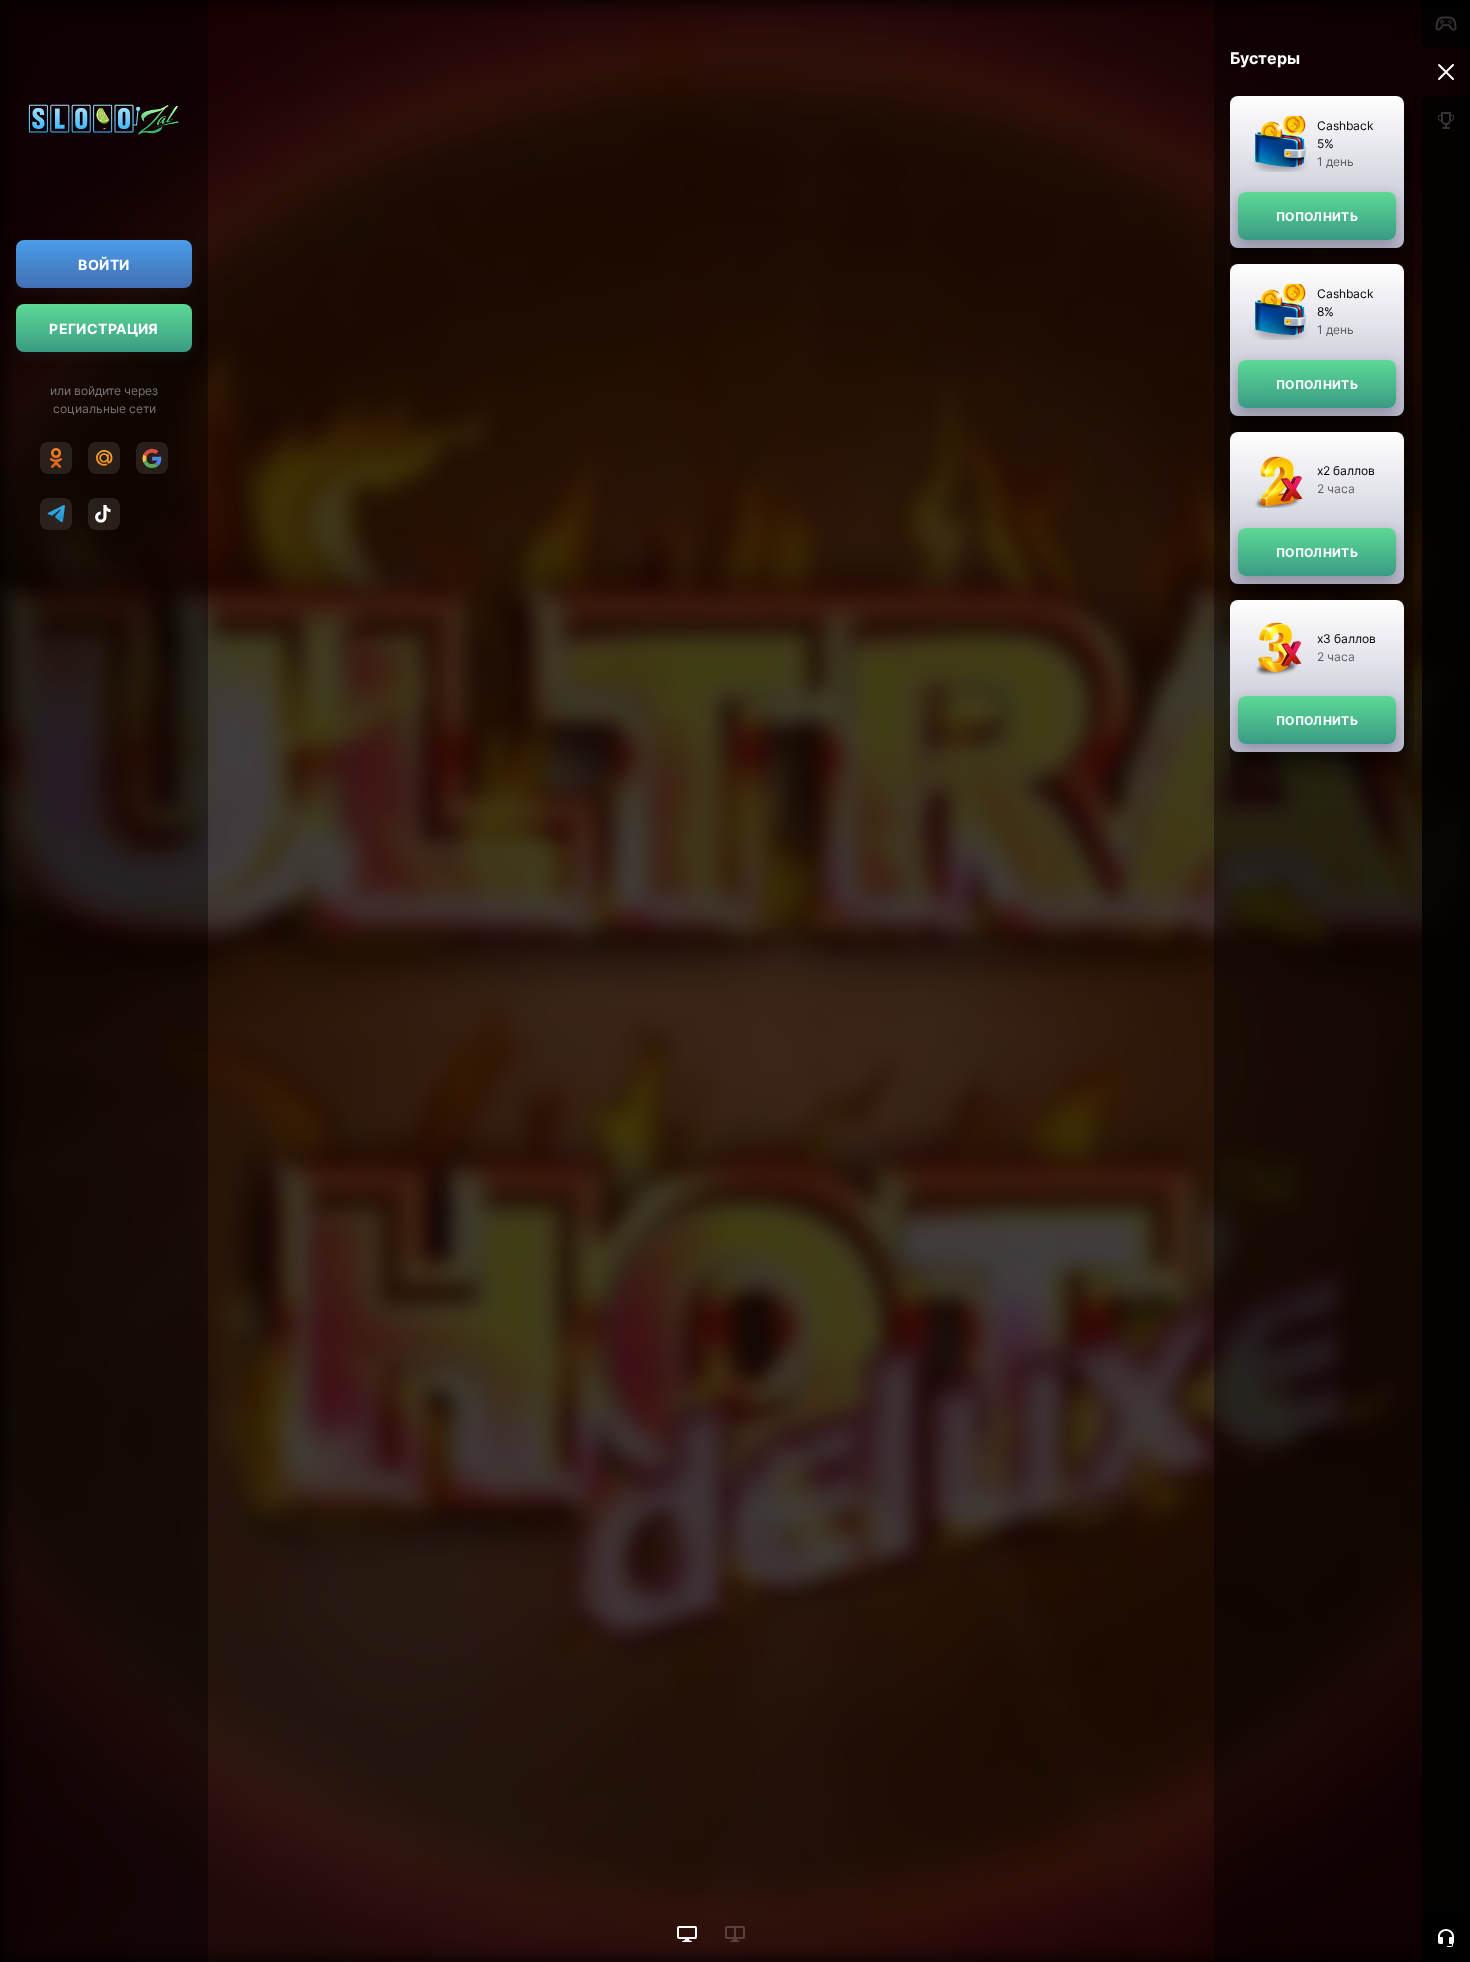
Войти (103, 264)
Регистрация (104, 328)
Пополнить (1317, 216)
